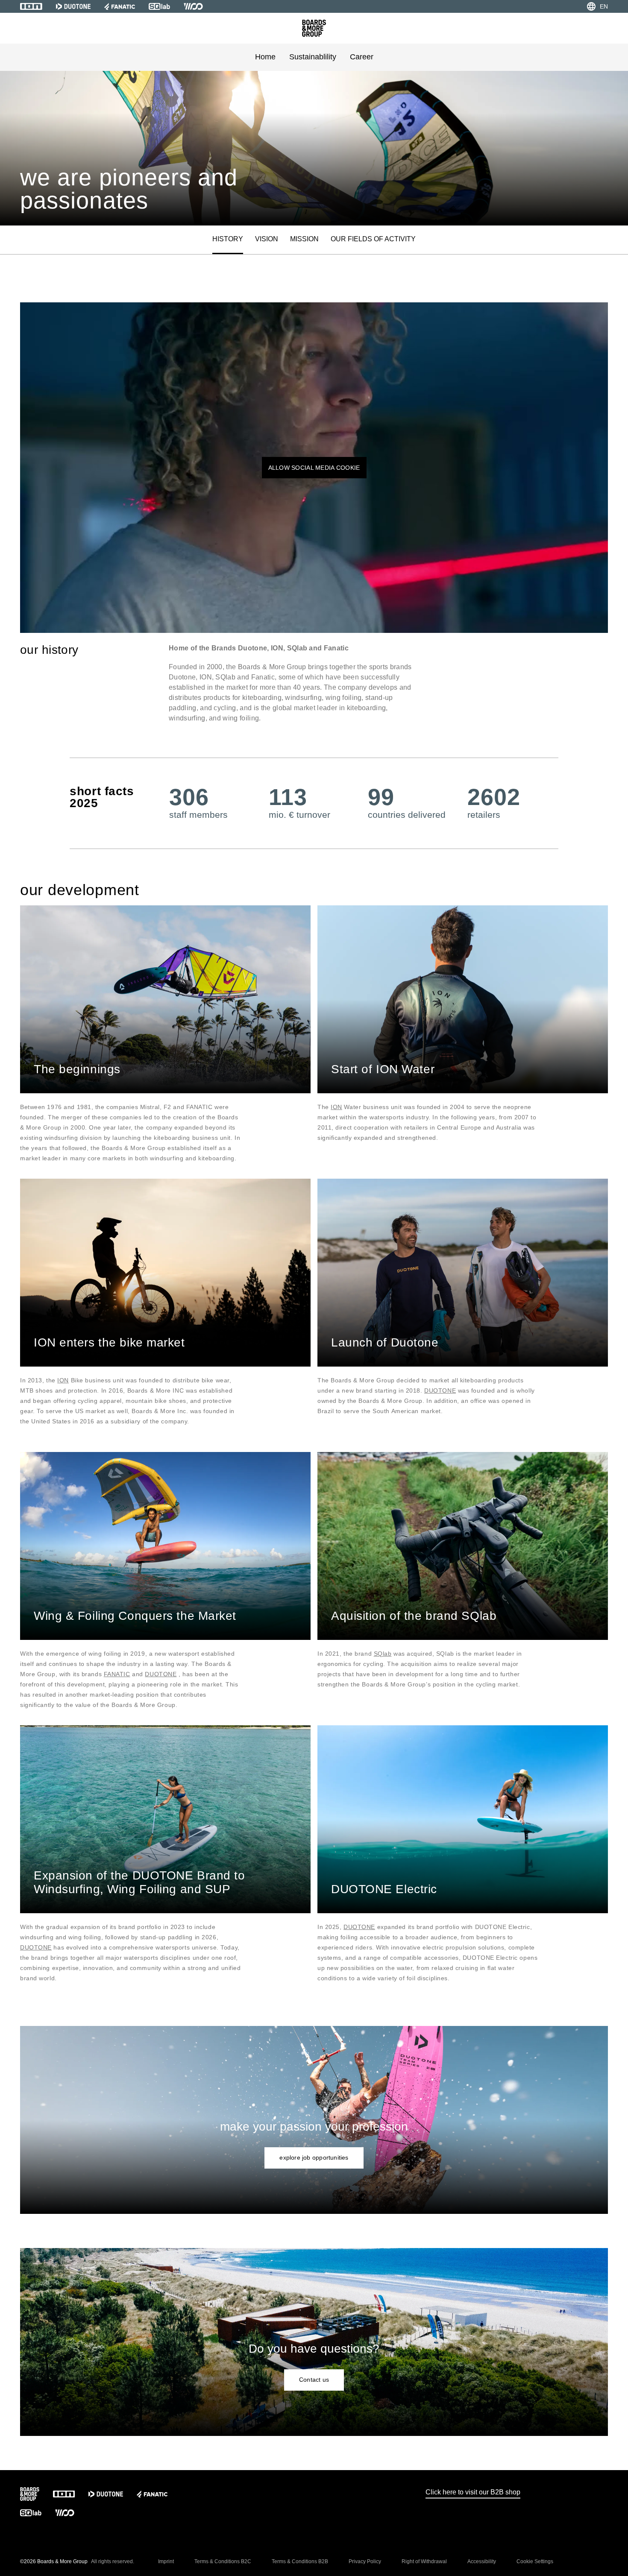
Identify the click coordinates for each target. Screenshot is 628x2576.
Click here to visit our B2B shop (473, 2492)
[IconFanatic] (120, 6)
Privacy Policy (365, 2561)
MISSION (304, 239)
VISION (267, 239)
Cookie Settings (535, 2561)
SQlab (383, 1654)
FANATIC (117, 1674)
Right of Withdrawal (424, 2561)
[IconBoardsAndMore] (314, 28)
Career (362, 57)
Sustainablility (313, 57)
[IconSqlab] (159, 6)
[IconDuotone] (73, 6)
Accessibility (482, 2561)
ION (336, 1107)
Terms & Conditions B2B (300, 2561)
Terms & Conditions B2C (223, 2561)
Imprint (166, 2561)
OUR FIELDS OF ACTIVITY (373, 239)
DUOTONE (440, 1390)
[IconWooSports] (193, 6)
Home (265, 57)
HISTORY (228, 239)
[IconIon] (31, 6)
